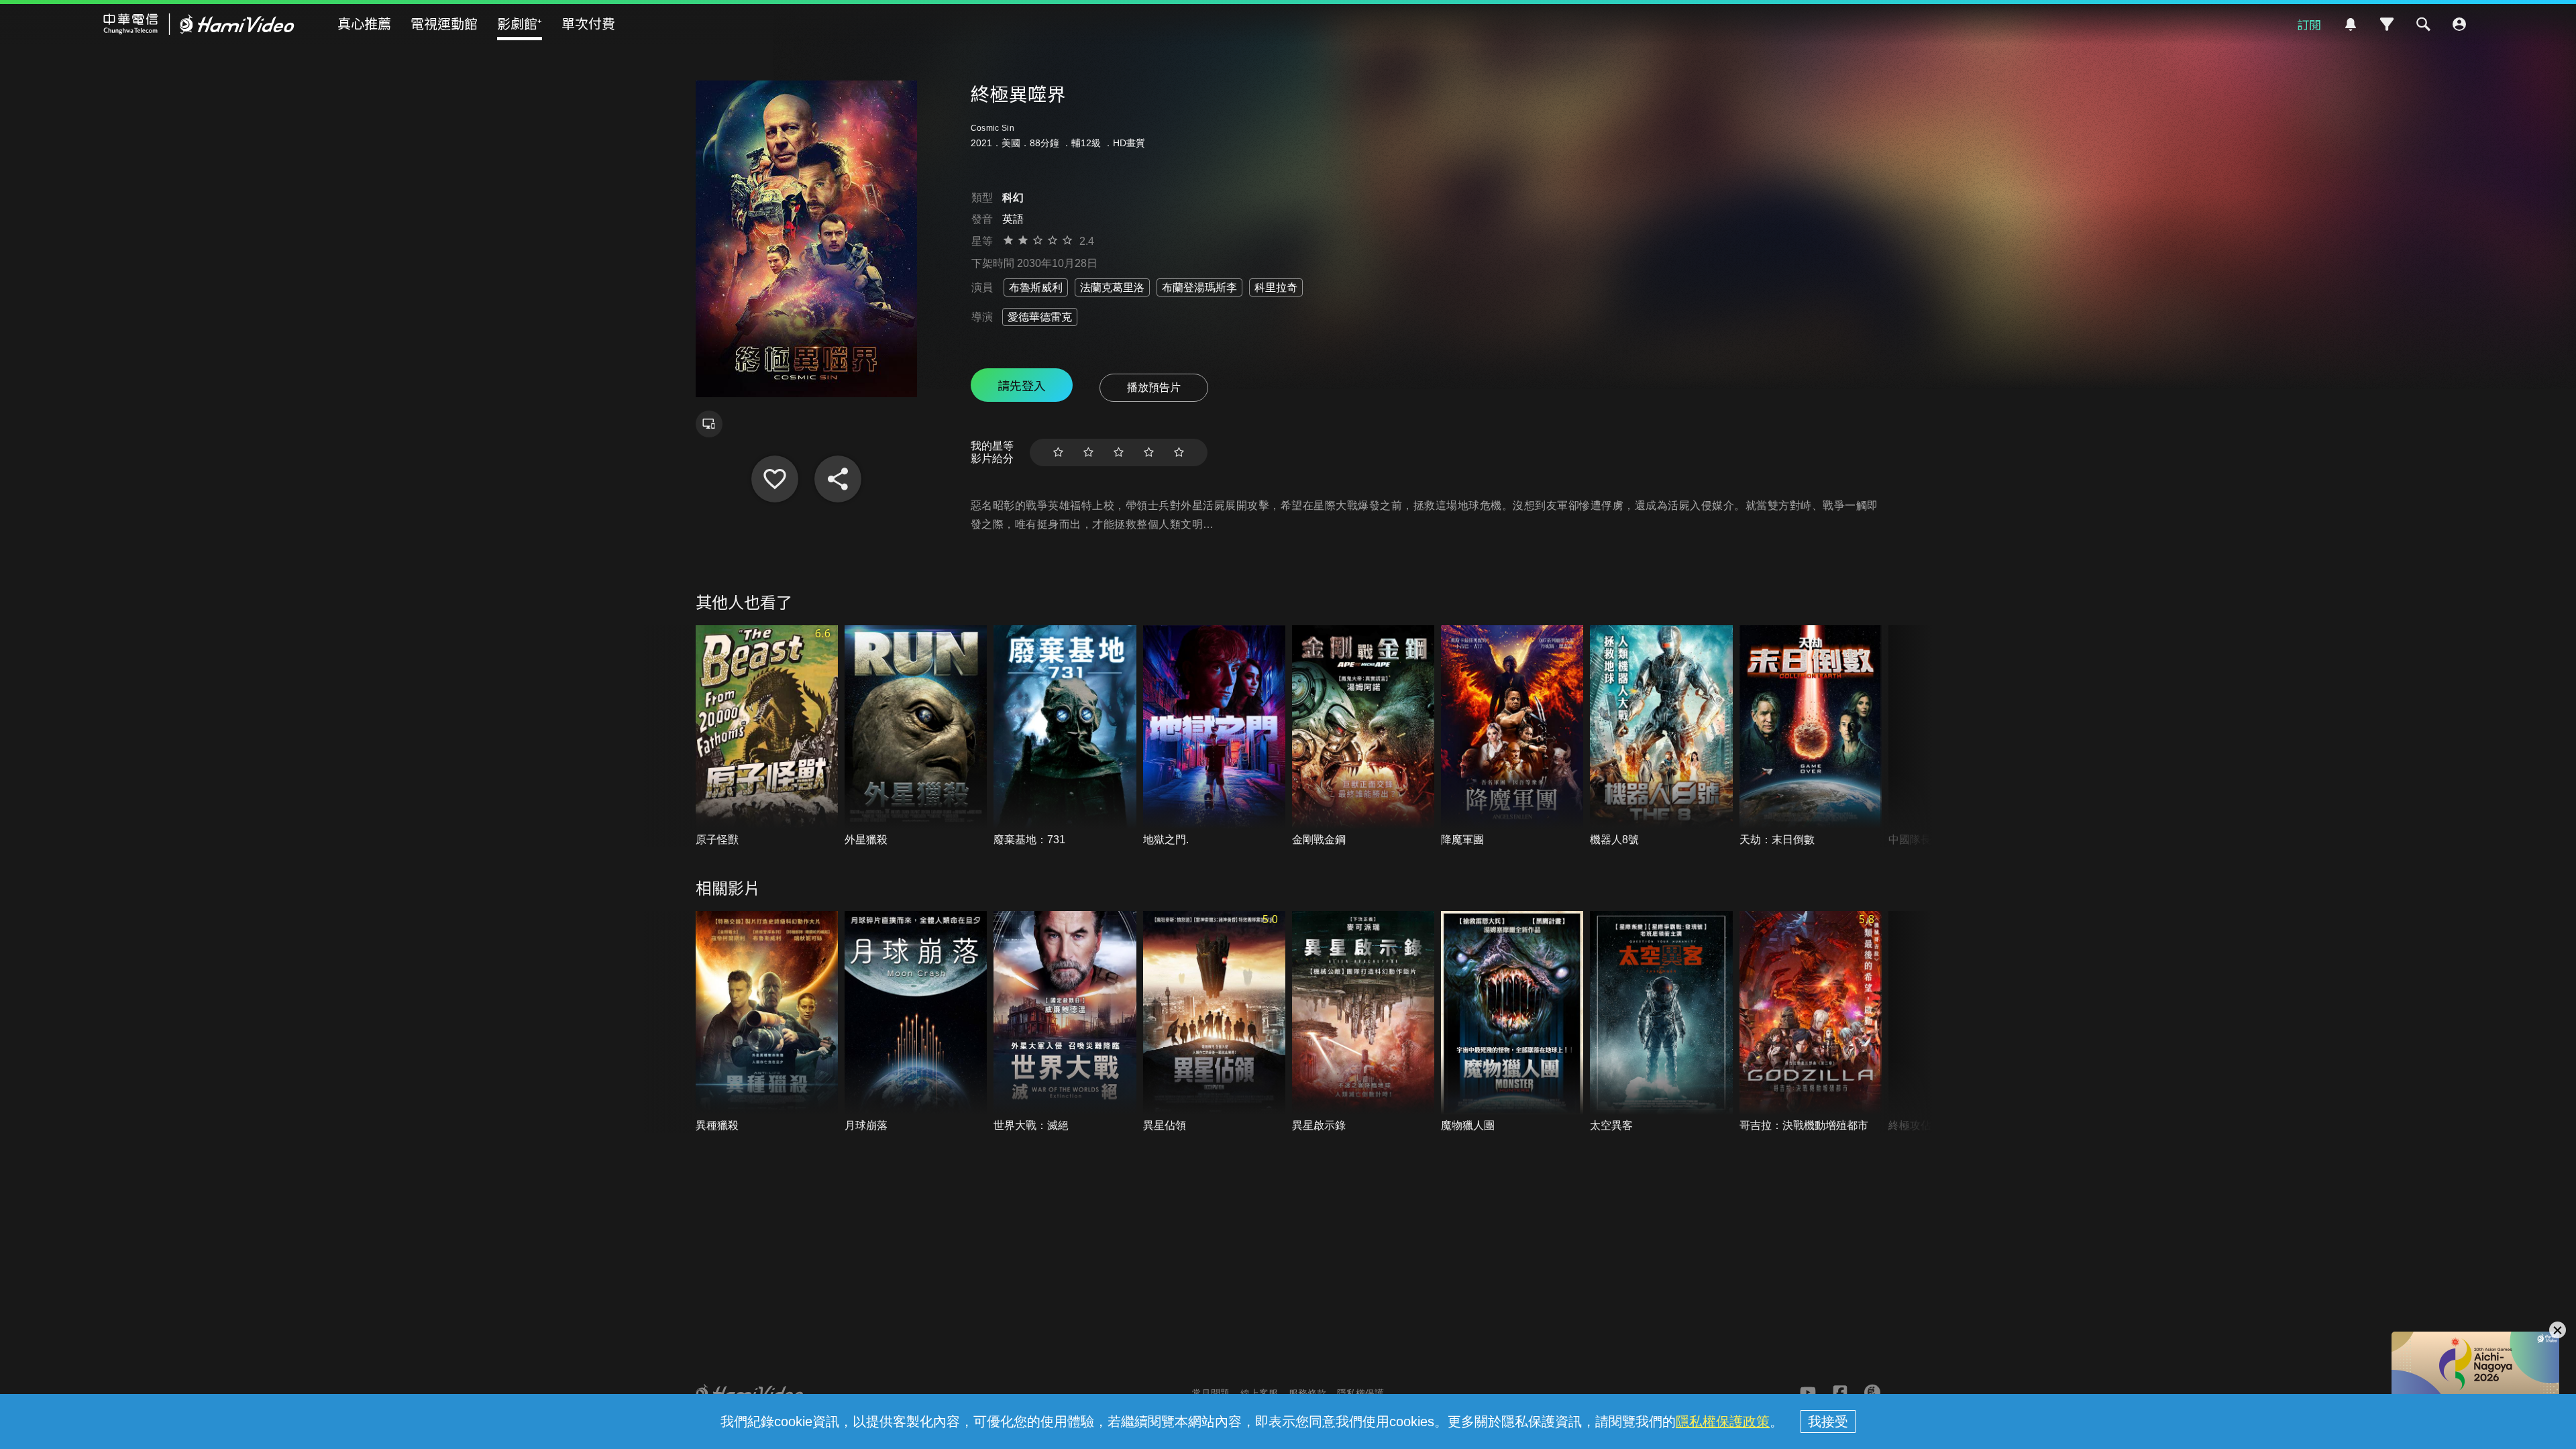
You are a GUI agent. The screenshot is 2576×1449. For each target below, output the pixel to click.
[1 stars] (1058, 452)
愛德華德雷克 (1040, 317)
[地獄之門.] (1214, 736)
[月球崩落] (916, 1022)
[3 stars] (1119, 452)
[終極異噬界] (775, 479)
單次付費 (588, 23)
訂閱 (2309, 24)
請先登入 (1022, 385)
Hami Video (199, 24)
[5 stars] (1179, 452)
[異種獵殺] (767, 1022)
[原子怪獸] (767, 736)
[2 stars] (1088, 452)
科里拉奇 (1276, 287)
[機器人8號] (1661, 736)
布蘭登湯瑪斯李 (1199, 287)
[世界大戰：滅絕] (1065, 1022)
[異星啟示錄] (1363, 1022)
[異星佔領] (1214, 1022)
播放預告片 (1154, 387)
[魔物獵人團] (1512, 1022)
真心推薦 (364, 23)
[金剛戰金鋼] (1363, 736)
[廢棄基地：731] (1065, 736)
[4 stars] (1149, 452)
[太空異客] (1661, 1022)
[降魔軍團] (1512, 736)
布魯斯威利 (1036, 287)
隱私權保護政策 (1723, 1421)
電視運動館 (444, 23)
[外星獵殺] (916, 736)
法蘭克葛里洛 (1112, 287)
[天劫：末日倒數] (1811, 736)
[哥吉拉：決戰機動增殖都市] (1811, 1022)
